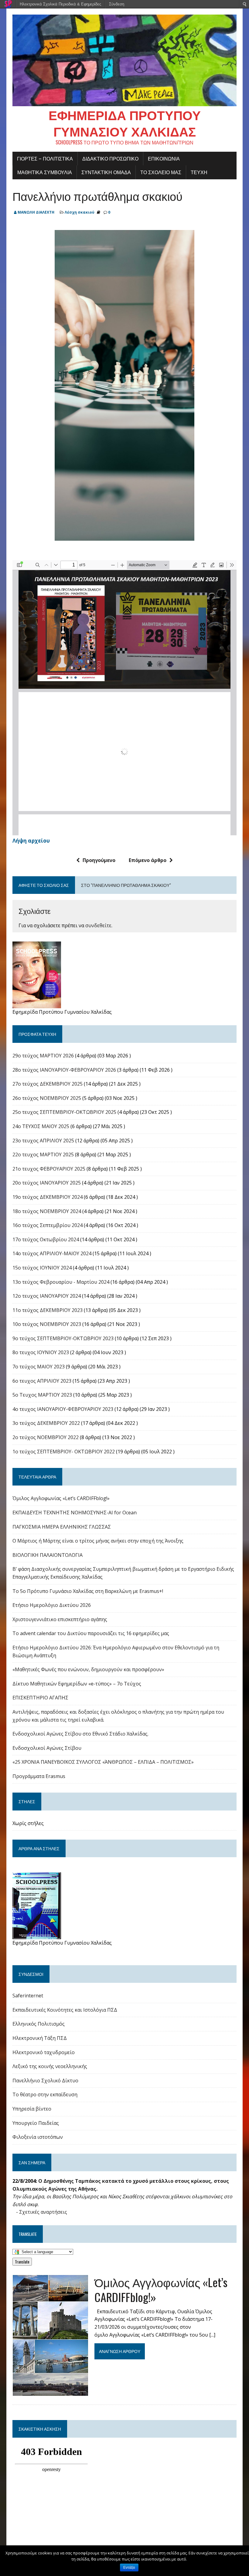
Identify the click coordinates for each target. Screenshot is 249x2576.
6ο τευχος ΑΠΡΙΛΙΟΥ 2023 (42, 1381)
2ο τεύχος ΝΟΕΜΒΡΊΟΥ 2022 (46, 1437)
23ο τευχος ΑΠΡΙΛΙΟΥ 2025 (43, 1141)
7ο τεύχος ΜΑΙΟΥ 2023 (39, 1367)
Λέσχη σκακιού (80, 212)
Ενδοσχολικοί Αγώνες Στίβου (47, 1748)
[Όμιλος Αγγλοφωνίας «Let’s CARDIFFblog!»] (50, 2392)
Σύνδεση (117, 4)
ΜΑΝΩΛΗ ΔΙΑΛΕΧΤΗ (36, 212)
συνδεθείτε (98, 925)
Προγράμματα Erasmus (39, 1776)
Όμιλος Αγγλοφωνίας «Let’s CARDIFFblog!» (61, 1498)
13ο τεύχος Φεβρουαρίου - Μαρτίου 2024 (61, 1282)
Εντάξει (129, 2568)
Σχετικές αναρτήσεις (43, 2212)
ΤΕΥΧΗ (199, 172)
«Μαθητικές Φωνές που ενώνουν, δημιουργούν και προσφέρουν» (88, 1669)
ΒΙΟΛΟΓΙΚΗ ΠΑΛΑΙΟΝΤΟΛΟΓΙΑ (48, 1555)
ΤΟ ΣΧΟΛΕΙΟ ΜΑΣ (161, 172)
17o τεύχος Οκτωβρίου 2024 (46, 1239)
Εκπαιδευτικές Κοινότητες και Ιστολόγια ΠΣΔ (65, 2010)
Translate (22, 2262)
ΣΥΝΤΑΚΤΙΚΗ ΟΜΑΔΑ (106, 172)
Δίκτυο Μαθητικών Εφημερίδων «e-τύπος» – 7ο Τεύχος (77, 1684)
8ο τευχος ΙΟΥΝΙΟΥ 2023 (41, 1352)
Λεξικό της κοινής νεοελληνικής (50, 2066)
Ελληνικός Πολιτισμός (39, 2024)
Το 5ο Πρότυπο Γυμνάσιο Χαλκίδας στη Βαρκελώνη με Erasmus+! (88, 1591)
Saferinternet (28, 1996)
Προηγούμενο (99, 860)
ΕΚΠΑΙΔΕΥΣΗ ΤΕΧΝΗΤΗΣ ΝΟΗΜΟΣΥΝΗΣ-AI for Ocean (75, 1513)
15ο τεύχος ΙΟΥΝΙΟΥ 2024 (42, 1268)
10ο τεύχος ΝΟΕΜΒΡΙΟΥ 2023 (47, 1324)
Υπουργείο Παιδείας (36, 2123)
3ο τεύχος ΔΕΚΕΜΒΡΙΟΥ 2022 (46, 1423)
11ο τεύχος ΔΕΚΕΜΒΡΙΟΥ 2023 (48, 1310)
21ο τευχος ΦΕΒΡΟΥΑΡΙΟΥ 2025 (49, 1169)
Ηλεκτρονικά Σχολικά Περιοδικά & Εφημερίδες (60, 4)
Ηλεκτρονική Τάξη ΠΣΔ (40, 2038)
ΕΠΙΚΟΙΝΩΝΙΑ (164, 158)
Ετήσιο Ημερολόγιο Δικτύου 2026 (52, 1605)
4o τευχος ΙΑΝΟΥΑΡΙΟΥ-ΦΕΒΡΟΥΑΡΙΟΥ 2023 (63, 1409)
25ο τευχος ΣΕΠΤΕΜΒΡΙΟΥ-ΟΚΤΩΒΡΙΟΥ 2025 (64, 1112)
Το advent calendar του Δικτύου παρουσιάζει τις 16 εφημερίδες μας (91, 1633)
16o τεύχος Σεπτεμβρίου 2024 (48, 1225)
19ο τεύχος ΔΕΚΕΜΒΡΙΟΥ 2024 (48, 1197)
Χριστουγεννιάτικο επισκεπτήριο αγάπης (60, 1619)
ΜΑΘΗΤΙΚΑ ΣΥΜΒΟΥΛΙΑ (45, 172)
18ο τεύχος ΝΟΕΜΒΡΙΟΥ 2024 (47, 1211)
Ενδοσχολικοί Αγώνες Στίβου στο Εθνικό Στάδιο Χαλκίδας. (80, 1734)
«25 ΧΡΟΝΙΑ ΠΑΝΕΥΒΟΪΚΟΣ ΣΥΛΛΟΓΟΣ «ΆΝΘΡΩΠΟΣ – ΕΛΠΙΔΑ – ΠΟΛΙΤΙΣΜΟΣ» (103, 1762)
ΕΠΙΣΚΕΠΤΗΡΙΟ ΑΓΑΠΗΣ (40, 1698)
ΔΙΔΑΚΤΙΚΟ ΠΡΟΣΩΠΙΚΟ (110, 158)
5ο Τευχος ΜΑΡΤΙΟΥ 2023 (42, 1395)
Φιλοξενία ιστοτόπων (38, 2137)
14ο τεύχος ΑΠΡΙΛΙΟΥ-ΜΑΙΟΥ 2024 (52, 1253)
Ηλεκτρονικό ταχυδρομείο (44, 2052)
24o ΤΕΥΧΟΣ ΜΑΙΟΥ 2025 (41, 1126)
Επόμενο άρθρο (148, 860)
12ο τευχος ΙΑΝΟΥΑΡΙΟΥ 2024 (47, 1296)
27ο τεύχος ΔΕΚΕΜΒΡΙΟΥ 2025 (48, 1084)
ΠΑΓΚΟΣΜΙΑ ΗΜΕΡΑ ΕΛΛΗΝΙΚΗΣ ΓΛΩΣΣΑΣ (62, 1527)
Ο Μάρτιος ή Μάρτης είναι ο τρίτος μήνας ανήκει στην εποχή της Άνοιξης (98, 1541)
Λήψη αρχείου (31, 841)
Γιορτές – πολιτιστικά (45, 158)
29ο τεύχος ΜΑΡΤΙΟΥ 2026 (43, 1056)
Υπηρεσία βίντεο (32, 2109)
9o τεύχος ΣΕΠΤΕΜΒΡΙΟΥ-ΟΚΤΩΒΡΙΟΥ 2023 (63, 1338)
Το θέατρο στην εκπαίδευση (45, 2094)
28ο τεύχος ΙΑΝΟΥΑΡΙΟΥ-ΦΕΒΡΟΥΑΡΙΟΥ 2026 (64, 1070)
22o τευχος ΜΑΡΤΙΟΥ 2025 (43, 1154)
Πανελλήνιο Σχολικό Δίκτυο (45, 2081)
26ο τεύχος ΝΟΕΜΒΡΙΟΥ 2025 (47, 1098)
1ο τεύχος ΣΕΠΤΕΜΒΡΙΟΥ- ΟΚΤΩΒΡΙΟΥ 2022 (64, 1452)
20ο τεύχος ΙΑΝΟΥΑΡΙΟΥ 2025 (47, 1183)
